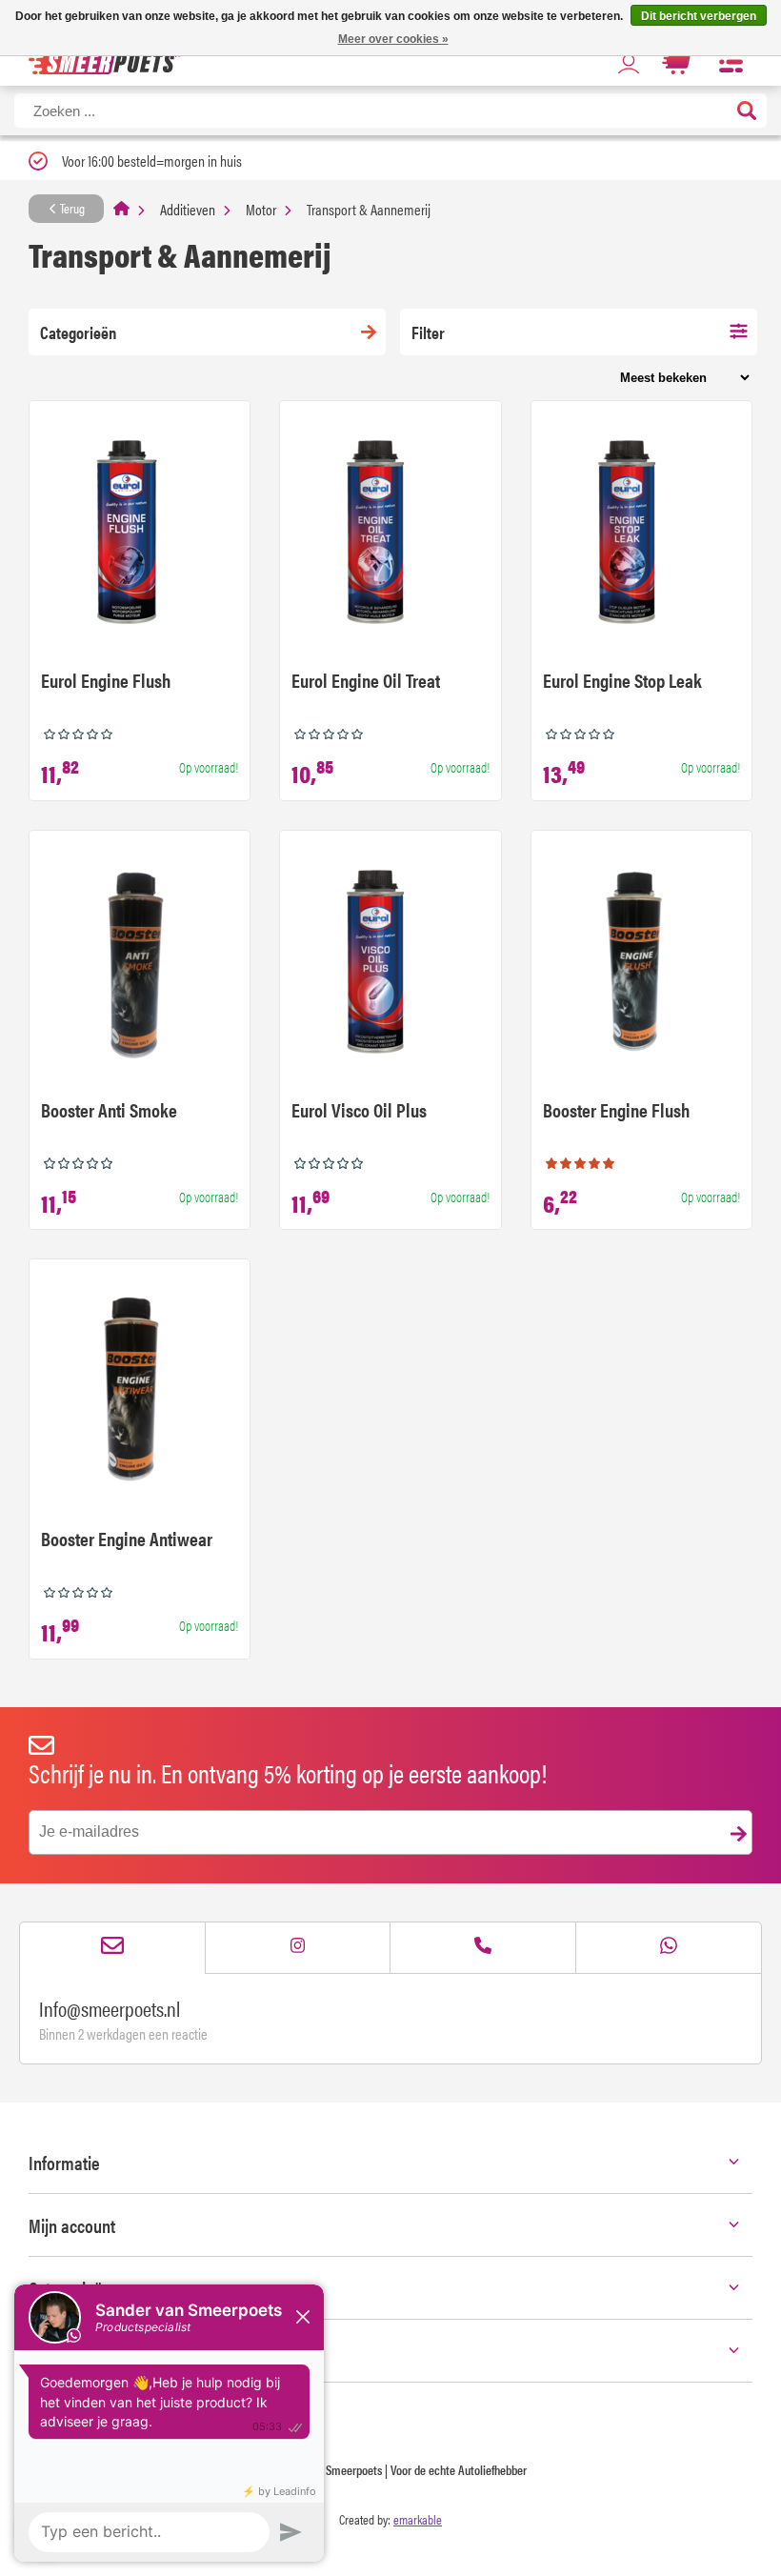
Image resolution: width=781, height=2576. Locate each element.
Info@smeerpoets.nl (110, 2008)
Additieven (188, 209)
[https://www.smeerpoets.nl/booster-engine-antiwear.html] (140, 1393)
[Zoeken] (747, 112)
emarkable (418, 2519)
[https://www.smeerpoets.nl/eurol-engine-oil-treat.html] (390, 534)
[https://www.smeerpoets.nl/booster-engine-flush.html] (641, 964)
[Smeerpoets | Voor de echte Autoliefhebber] (104, 62)
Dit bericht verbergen (699, 16)
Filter (428, 332)
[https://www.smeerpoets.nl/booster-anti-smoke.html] (140, 964)
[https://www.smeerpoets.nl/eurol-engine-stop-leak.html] (641, 534)
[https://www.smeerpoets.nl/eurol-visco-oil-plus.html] (390, 964)
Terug (71, 208)
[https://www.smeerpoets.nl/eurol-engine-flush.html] (140, 534)
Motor (261, 209)
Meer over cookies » (393, 39)
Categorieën (78, 332)
